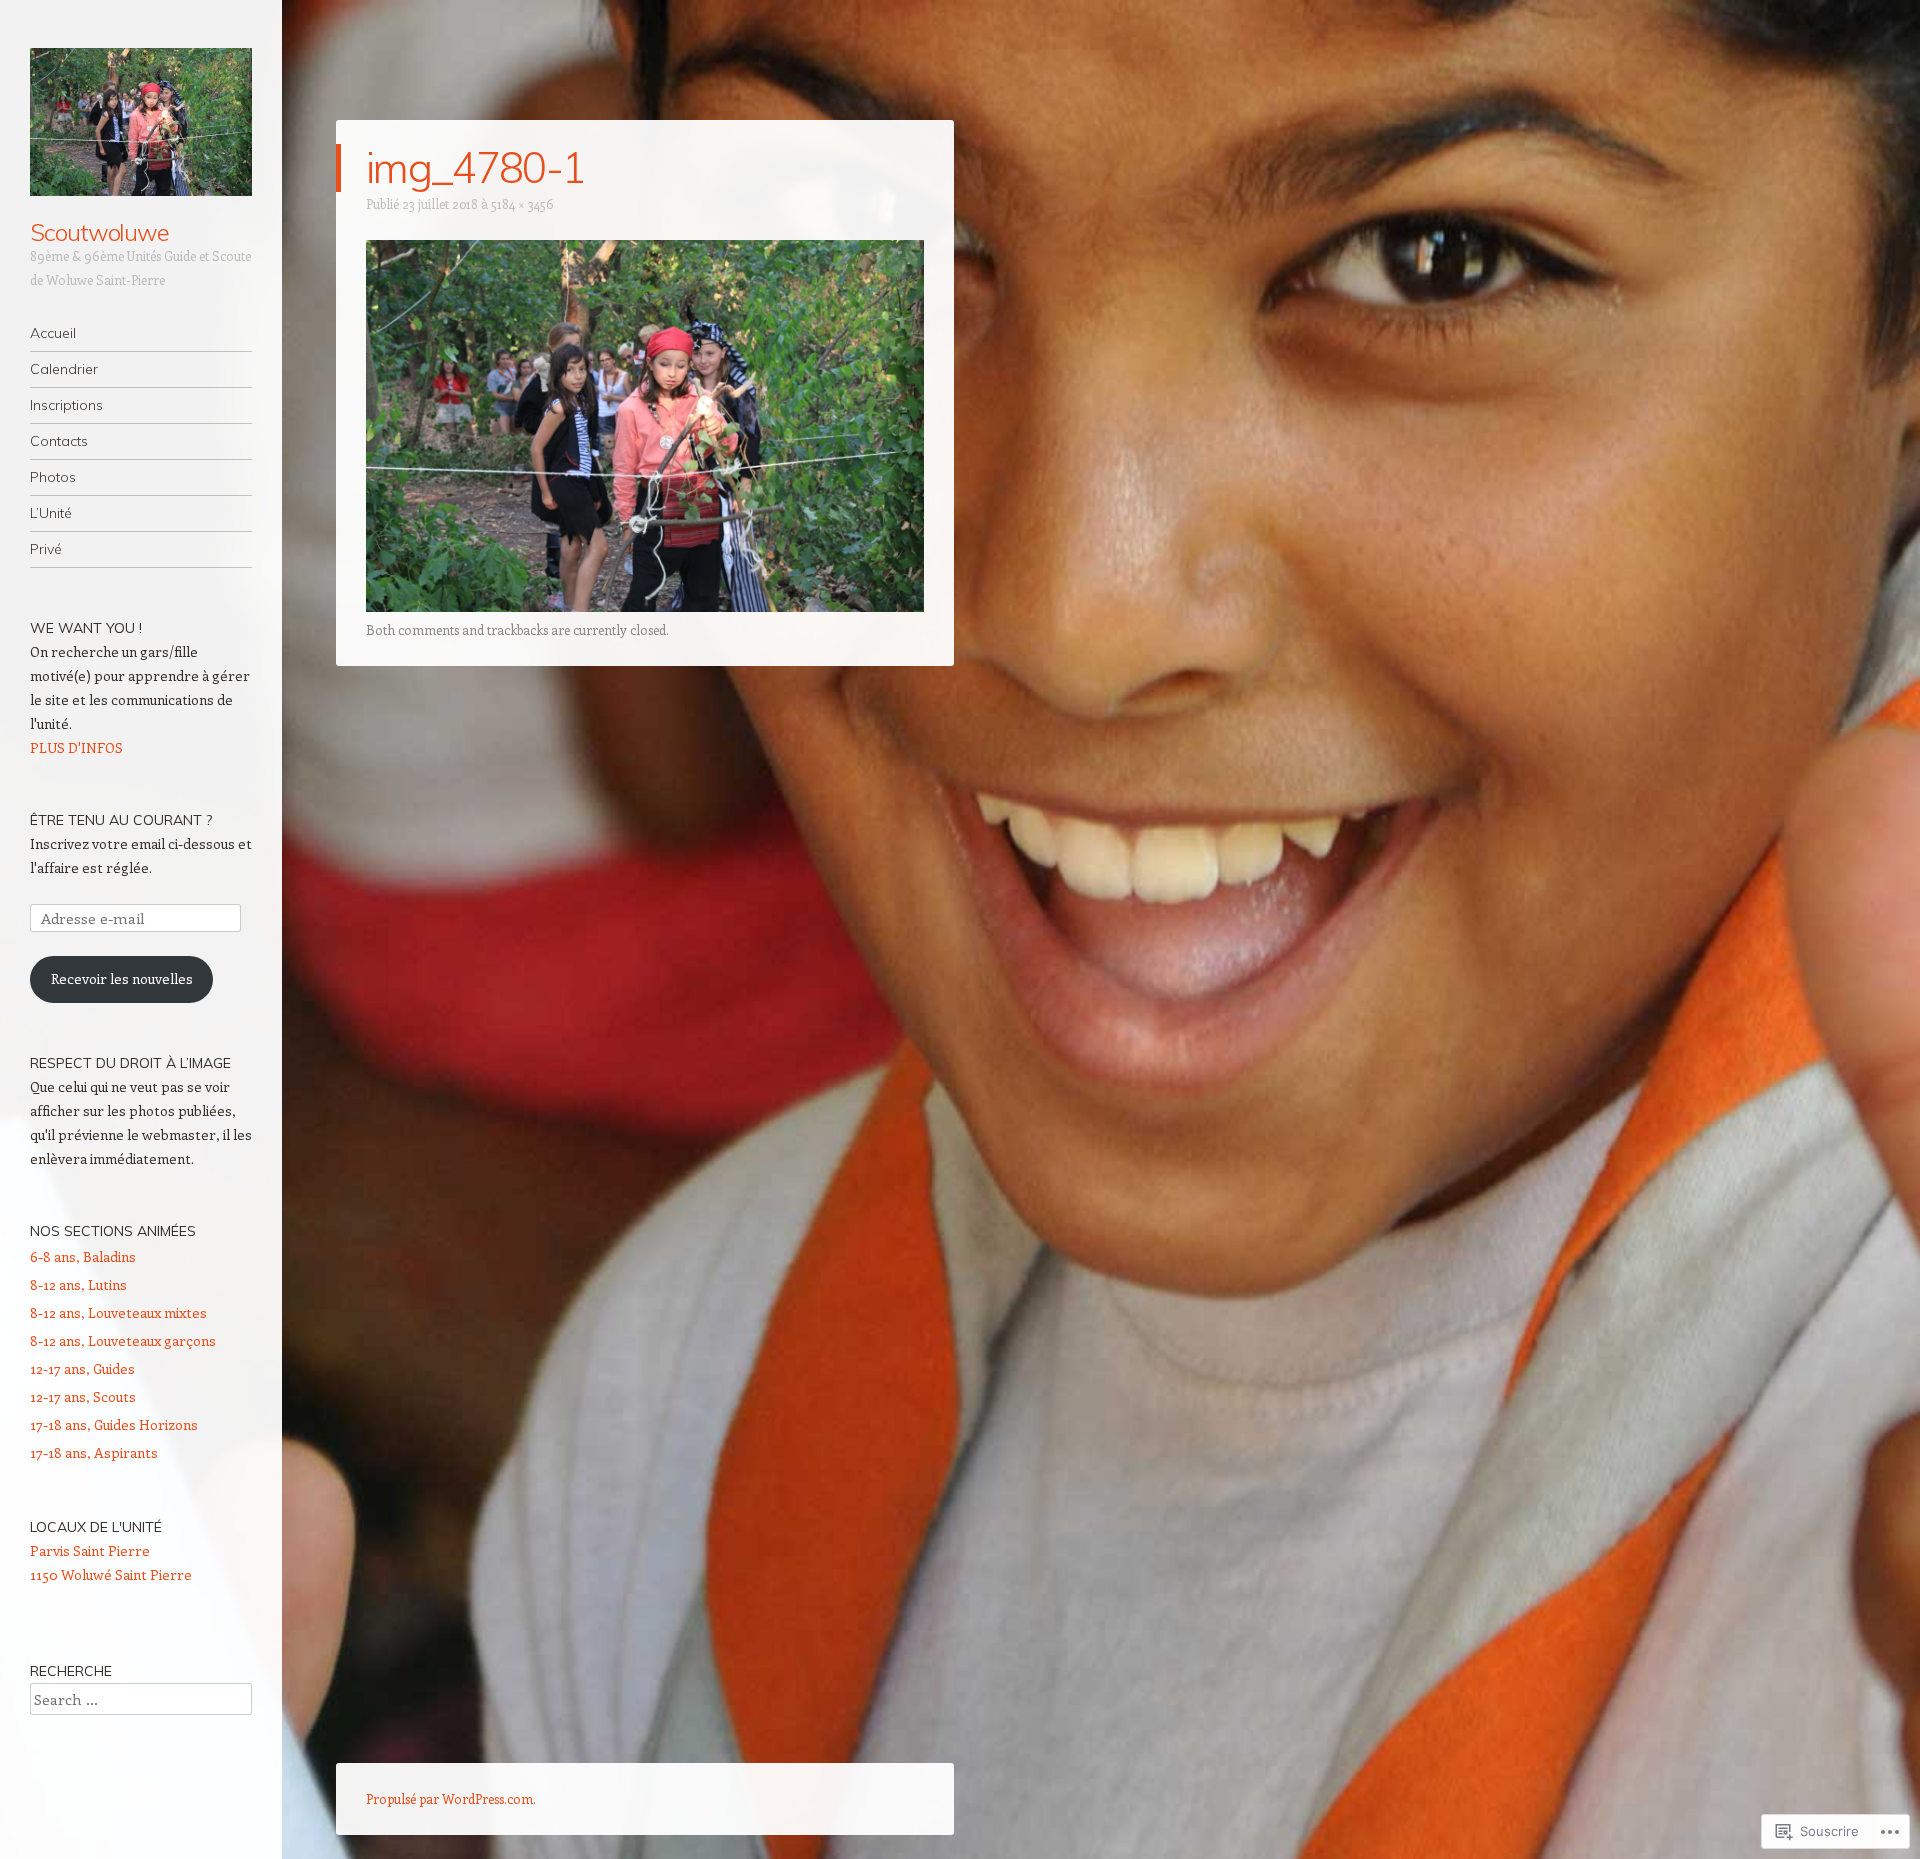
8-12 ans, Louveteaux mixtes (118, 1312)
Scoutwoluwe (99, 232)
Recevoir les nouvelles (122, 978)
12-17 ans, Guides (82, 1368)
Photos (53, 477)
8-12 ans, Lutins (78, 1284)
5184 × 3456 (522, 203)
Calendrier (64, 369)
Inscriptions (66, 405)
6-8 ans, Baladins (83, 1256)
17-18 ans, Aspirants (94, 1452)
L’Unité (51, 513)
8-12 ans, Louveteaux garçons (123, 1340)
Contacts (59, 441)
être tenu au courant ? (121, 820)
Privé (46, 549)
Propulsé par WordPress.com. (451, 1798)
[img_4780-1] (645, 606)
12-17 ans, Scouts (83, 1396)
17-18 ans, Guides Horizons (114, 1424)
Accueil (53, 333)
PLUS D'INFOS (76, 747)
